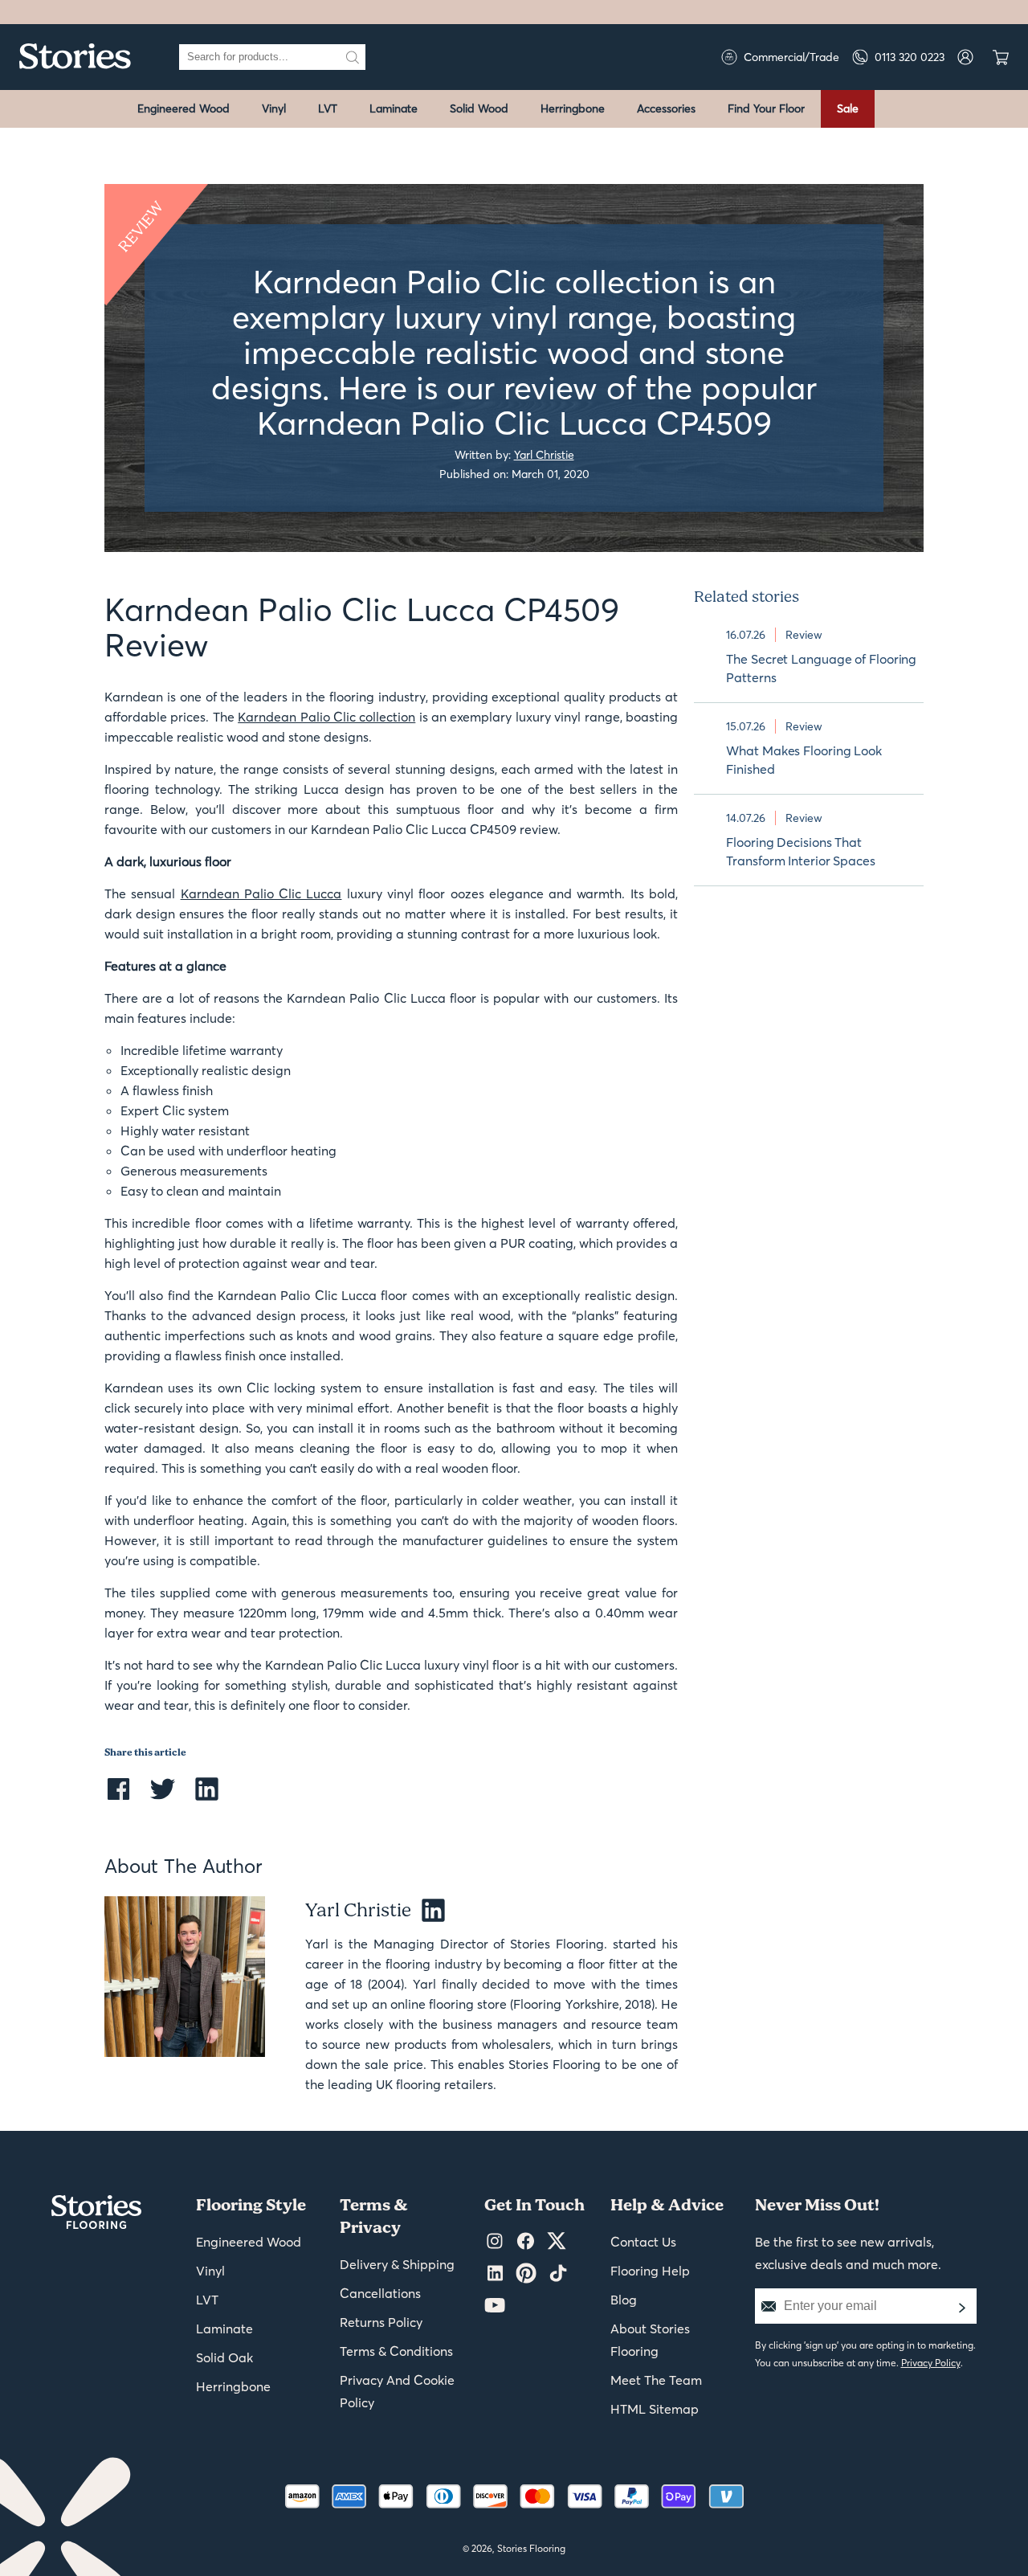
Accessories (666, 108)
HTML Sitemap (655, 2409)
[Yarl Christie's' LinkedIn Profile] (427, 1911)
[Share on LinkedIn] (207, 1799)
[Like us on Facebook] (526, 2242)
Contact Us (643, 2242)
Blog (624, 2300)
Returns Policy (381, 2322)
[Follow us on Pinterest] (526, 2274)
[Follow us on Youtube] (495, 2306)
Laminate (394, 108)
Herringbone (573, 108)
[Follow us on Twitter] (557, 2242)
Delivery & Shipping (397, 2264)
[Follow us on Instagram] (495, 2242)
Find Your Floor (766, 108)
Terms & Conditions (396, 2351)
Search (353, 57)
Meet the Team (656, 2380)
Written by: (514, 454)
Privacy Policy (931, 2363)
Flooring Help (650, 2271)
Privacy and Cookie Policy (397, 2391)
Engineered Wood (184, 108)
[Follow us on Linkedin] (495, 2274)
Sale (848, 108)
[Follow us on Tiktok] (558, 2274)
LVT (328, 108)
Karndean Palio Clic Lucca (261, 893)
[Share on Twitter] (163, 1799)
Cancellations (380, 2293)
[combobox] (259, 57)
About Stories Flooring (650, 2340)
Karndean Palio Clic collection (326, 717)
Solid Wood (479, 108)
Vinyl (274, 108)
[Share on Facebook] (118, 1799)
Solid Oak (224, 2357)
